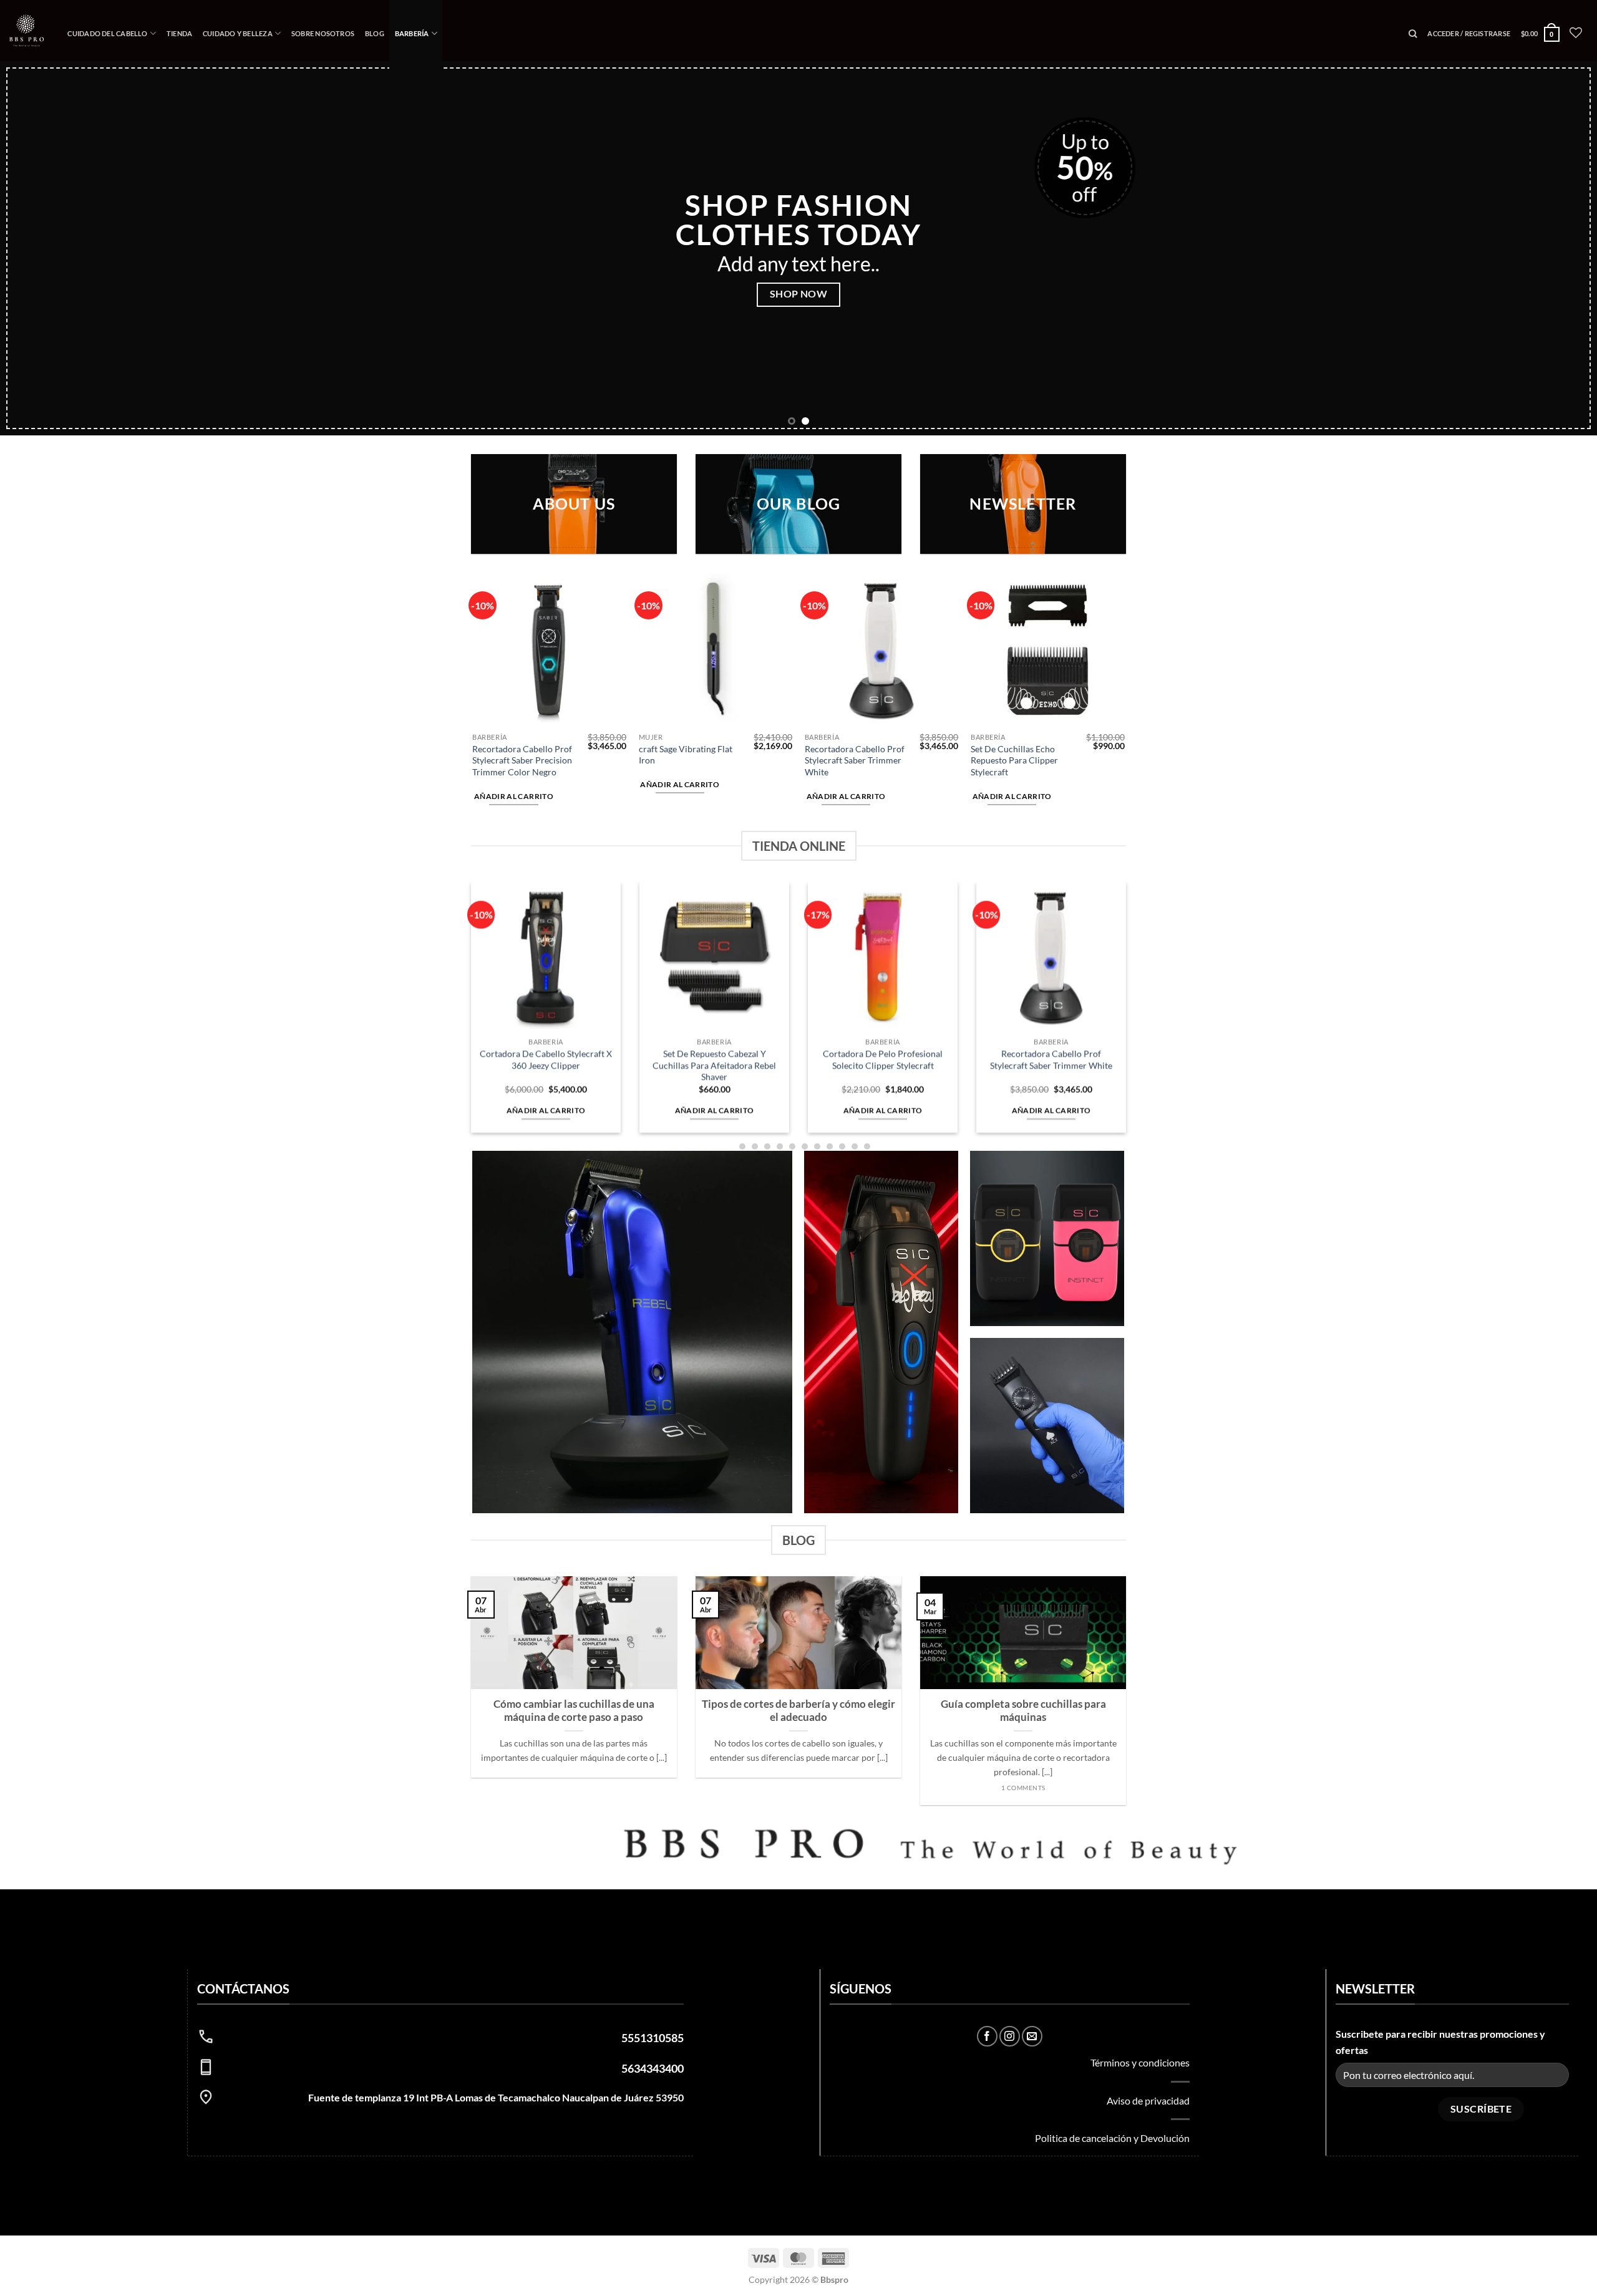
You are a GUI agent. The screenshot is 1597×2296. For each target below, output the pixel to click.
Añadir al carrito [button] (514, 642)
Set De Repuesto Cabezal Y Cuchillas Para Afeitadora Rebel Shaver (714, 911)
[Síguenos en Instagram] (1010, 1882)
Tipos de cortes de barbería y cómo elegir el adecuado (798, 1557)
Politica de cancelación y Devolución (1112, 1984)
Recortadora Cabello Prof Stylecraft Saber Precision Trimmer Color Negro (522, 606)
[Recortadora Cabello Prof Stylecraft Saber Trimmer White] (1051, 803)
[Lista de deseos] (1576, 32)
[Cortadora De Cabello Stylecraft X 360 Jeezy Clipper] (546, 803)
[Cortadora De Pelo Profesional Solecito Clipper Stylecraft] (883, 803)
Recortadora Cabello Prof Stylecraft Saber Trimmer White (855, 606)
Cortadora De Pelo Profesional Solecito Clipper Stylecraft (883, 906)
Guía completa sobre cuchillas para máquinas (1023, 1557)
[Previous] (47, 171)
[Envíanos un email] (1032, 1882)
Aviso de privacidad (1148, 1946)
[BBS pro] (27, 30)
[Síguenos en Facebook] (987, 1882)
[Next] (1550, 171)
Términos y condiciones (1140, 1908)
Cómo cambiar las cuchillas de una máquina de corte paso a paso (574, 1557)
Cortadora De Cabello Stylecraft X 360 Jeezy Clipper (546, 906)
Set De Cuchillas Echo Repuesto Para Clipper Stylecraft (1014, 606)
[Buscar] (1413, 34)
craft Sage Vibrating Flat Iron (686, 601)
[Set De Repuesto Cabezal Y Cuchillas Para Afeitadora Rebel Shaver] (714, 803)
